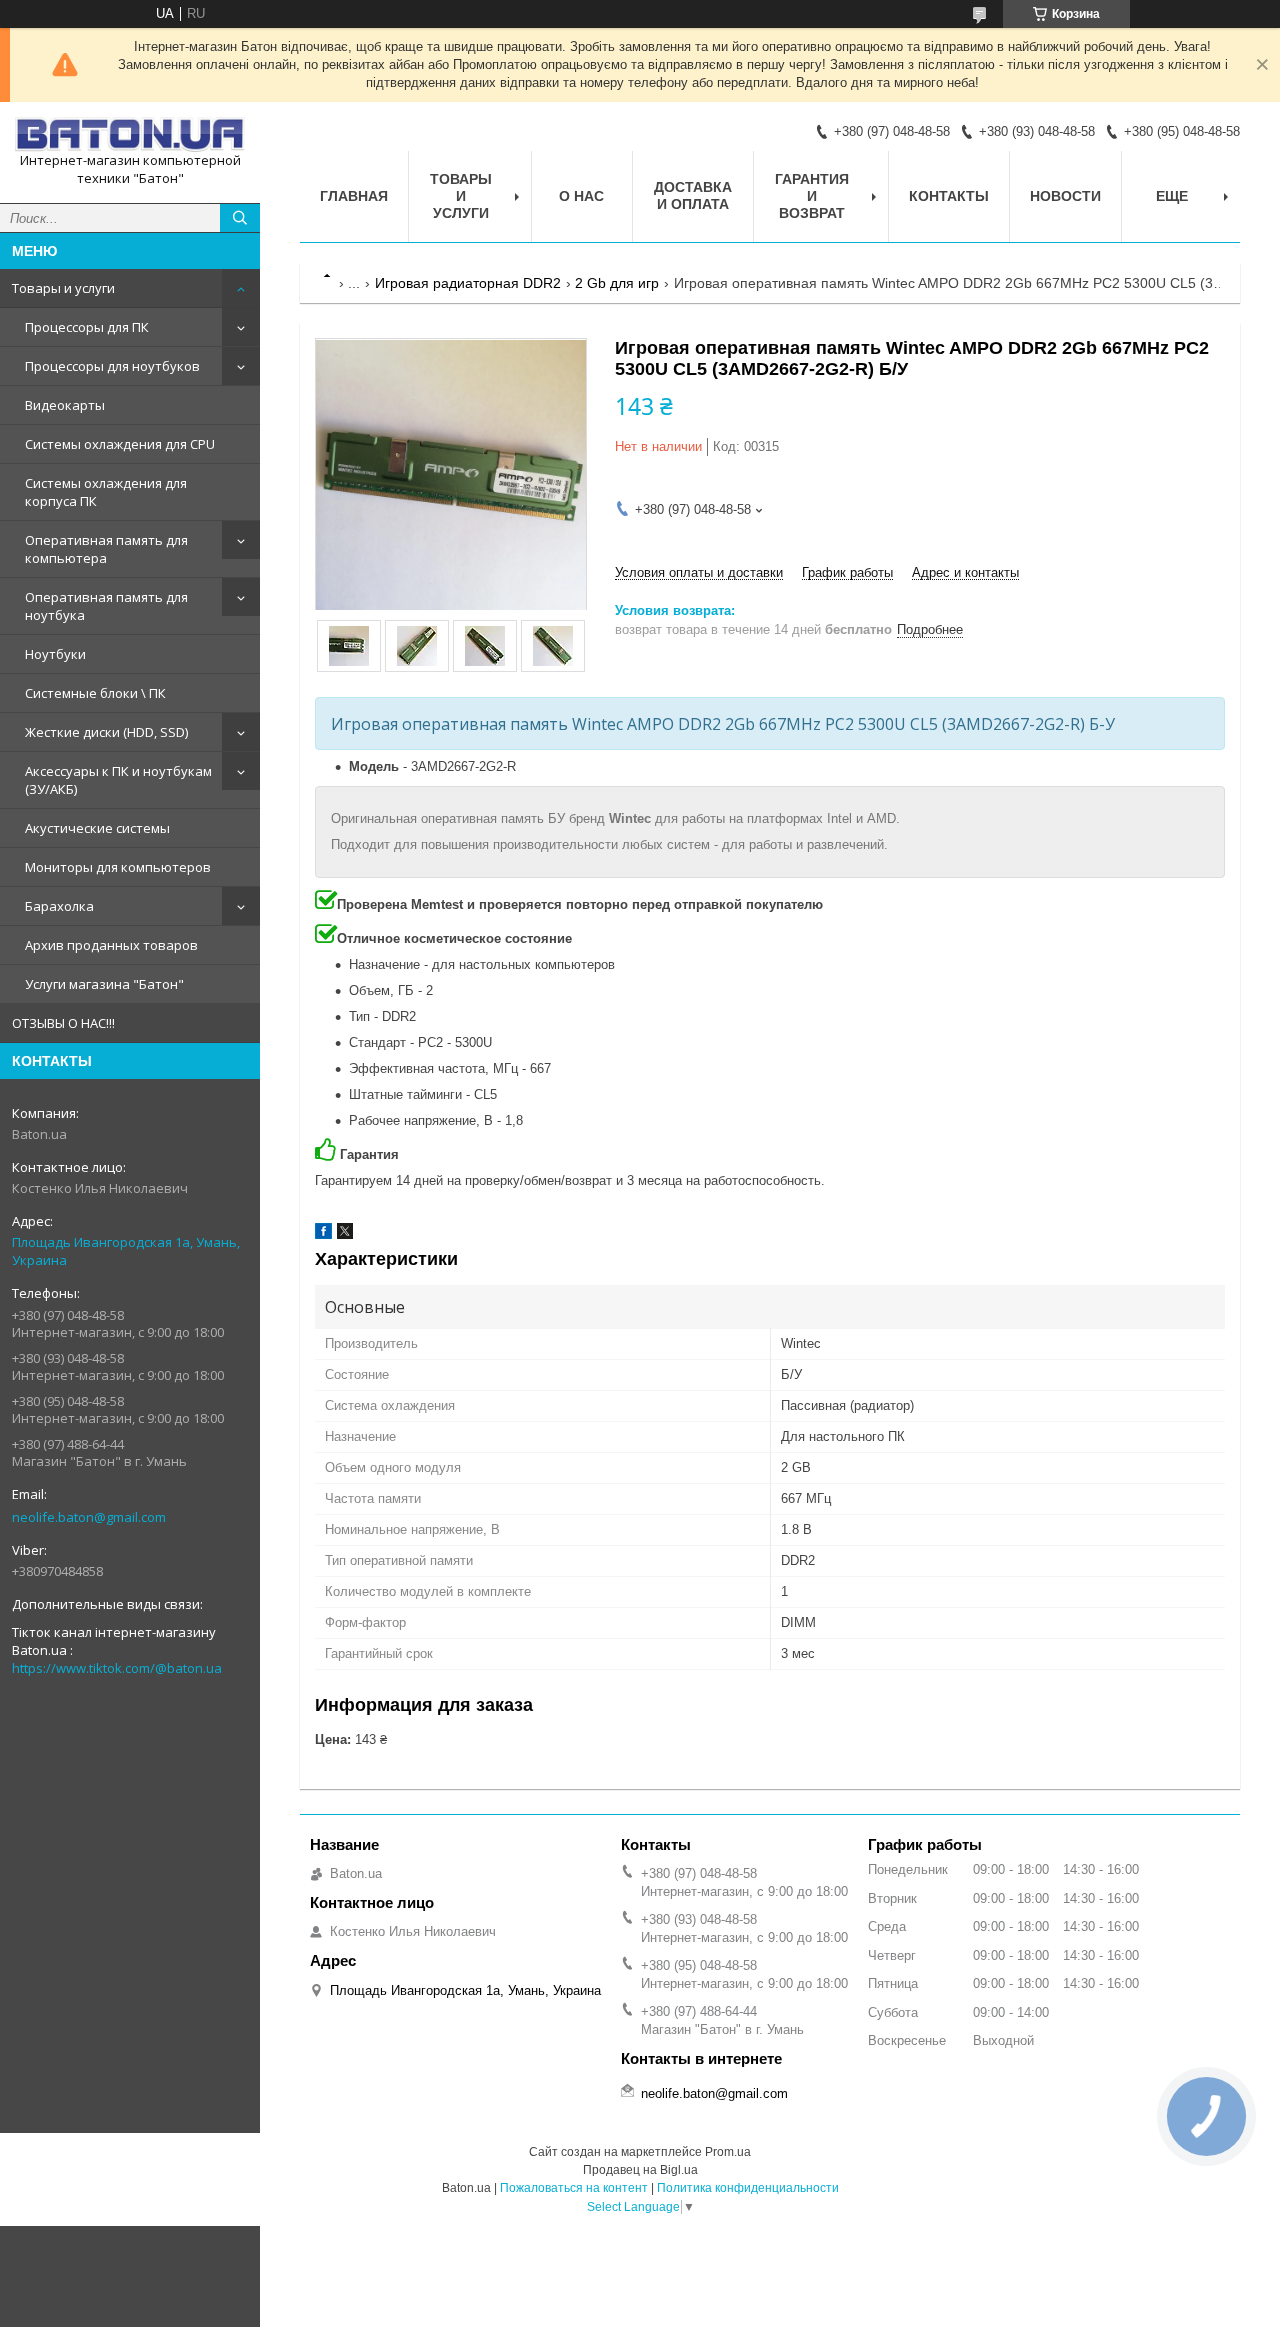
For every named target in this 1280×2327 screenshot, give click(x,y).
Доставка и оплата (693, 195)
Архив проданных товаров (111, 945)
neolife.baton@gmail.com (89, 1517)
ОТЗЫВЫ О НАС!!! (63, 1023)
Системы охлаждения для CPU (120, 444)
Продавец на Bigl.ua (640, 2170)
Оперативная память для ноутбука (106, 606)
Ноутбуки (55, 654)
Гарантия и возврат (812, 196)
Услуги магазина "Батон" (104, 984)
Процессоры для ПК (87, 327)
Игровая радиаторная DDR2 (468, 283)
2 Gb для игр (617, 283)
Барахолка (59, 906)
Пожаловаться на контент (574, 2188)
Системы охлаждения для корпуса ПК (106, 492)
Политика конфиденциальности (748, 2188)
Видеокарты (65, 405)
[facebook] (323, 1234)
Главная (354, 196)
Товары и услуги (63, 288)
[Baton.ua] (130, 134)
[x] (345, 1234)
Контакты (949, 196)
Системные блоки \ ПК (95, 693)
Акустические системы (97, 828)
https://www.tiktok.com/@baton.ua (117, 1668)
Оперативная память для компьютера (106, 549)
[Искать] (240, 218)
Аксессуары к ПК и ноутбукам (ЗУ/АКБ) (118, 780)
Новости (1065, 196)
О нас (581, 196)
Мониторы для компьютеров (118, 867)
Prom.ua (728, 2152)
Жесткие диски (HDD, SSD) (106, 732)
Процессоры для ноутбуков (112, 366)
